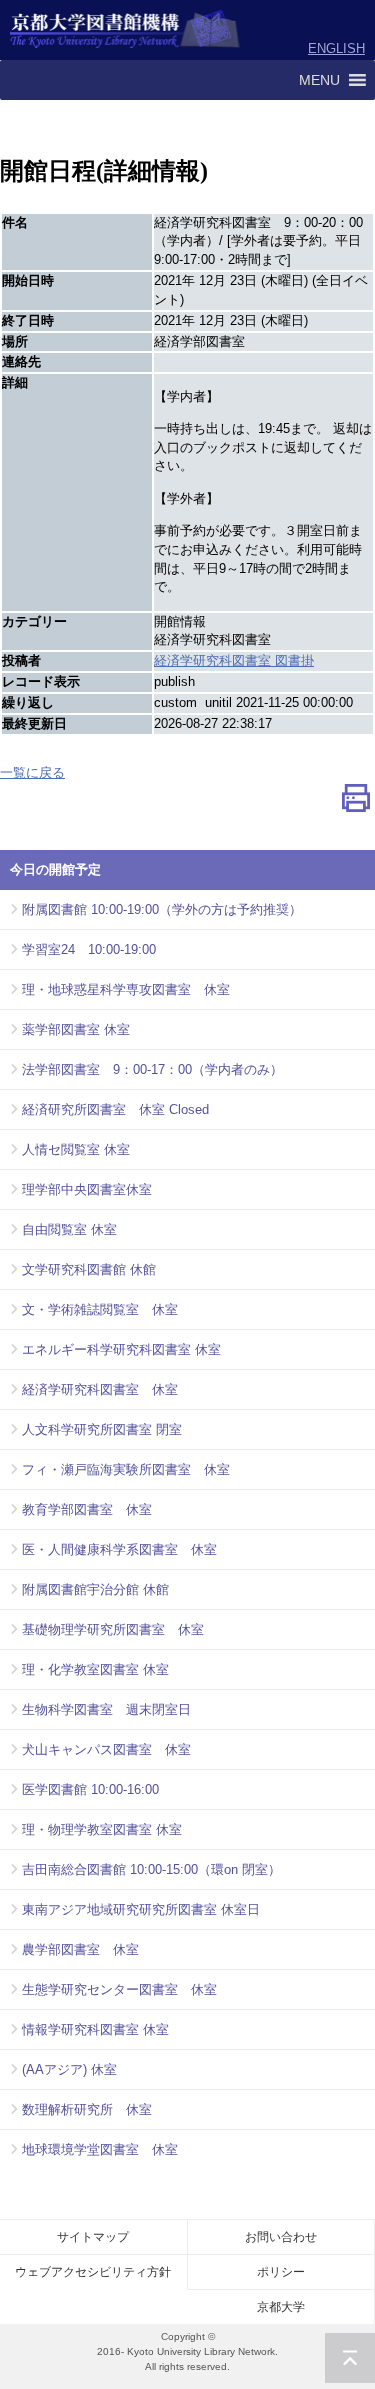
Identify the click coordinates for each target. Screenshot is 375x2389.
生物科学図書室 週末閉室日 (106, 1709)
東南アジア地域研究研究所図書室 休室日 (141, 1909)
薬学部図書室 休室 (76, 1029)
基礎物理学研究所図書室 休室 (113, 1629)
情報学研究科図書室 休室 (95, 2029)
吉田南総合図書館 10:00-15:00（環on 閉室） (151, 1869)
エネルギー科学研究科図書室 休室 (121, 1349)
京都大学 (281, 2307)
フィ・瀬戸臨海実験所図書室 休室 (126, 1469)
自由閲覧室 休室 (69, 1229)
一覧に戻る (32, 772)
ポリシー (281, 2272)
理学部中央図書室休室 (87, 1189)
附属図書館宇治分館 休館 (95, 1589)
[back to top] (350, 2358)
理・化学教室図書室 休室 (95, 1669)
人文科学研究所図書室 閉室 (102, 1429)
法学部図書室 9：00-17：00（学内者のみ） (152, 1069)
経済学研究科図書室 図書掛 (234, 660)
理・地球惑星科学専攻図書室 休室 (126, 989)
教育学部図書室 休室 (87, 1509)
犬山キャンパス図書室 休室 (106, 1749)
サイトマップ (93, 2237)
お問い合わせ (281, 2237)
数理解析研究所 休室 (87, 2109)
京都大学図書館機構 (125, 30)
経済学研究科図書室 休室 (100, 1389)
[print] (356, 802)
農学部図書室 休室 (80, 1949)
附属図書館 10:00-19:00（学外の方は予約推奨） (162, 909)
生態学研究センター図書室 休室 (119, 1989)
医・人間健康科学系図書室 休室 (119, 1549)
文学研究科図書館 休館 (89, 1269)
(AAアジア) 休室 (69, 2069)
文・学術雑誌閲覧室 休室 (100, 1309)
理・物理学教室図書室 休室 (102, 1829)
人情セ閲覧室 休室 (76, 1149)
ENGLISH (336, 48)
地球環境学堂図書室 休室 (100, 2149)
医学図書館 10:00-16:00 (90, 1789)
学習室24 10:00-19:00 (89, 949)
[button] (319, 80)
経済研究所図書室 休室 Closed (115, 1109)
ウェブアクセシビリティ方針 (93, 2272)
